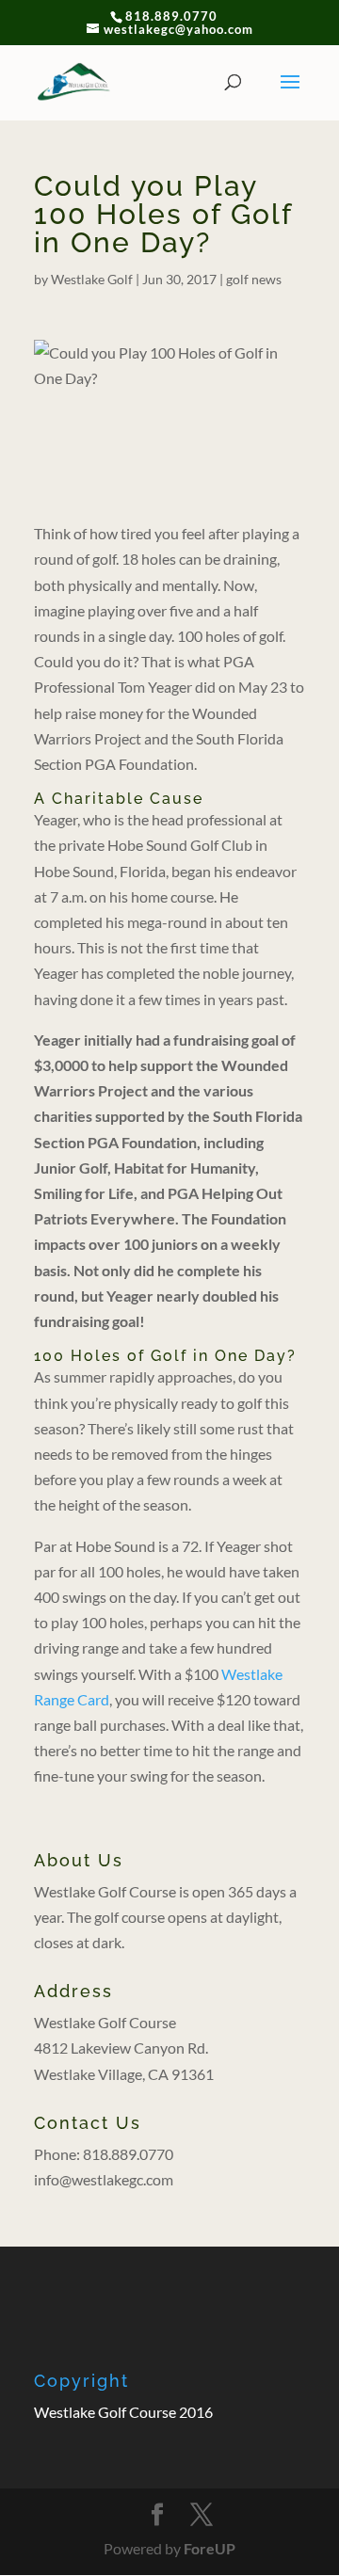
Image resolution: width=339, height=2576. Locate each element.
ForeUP (210, 2548)
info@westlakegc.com (104, 2179)
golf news (254, 279)
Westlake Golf (92, 279)
